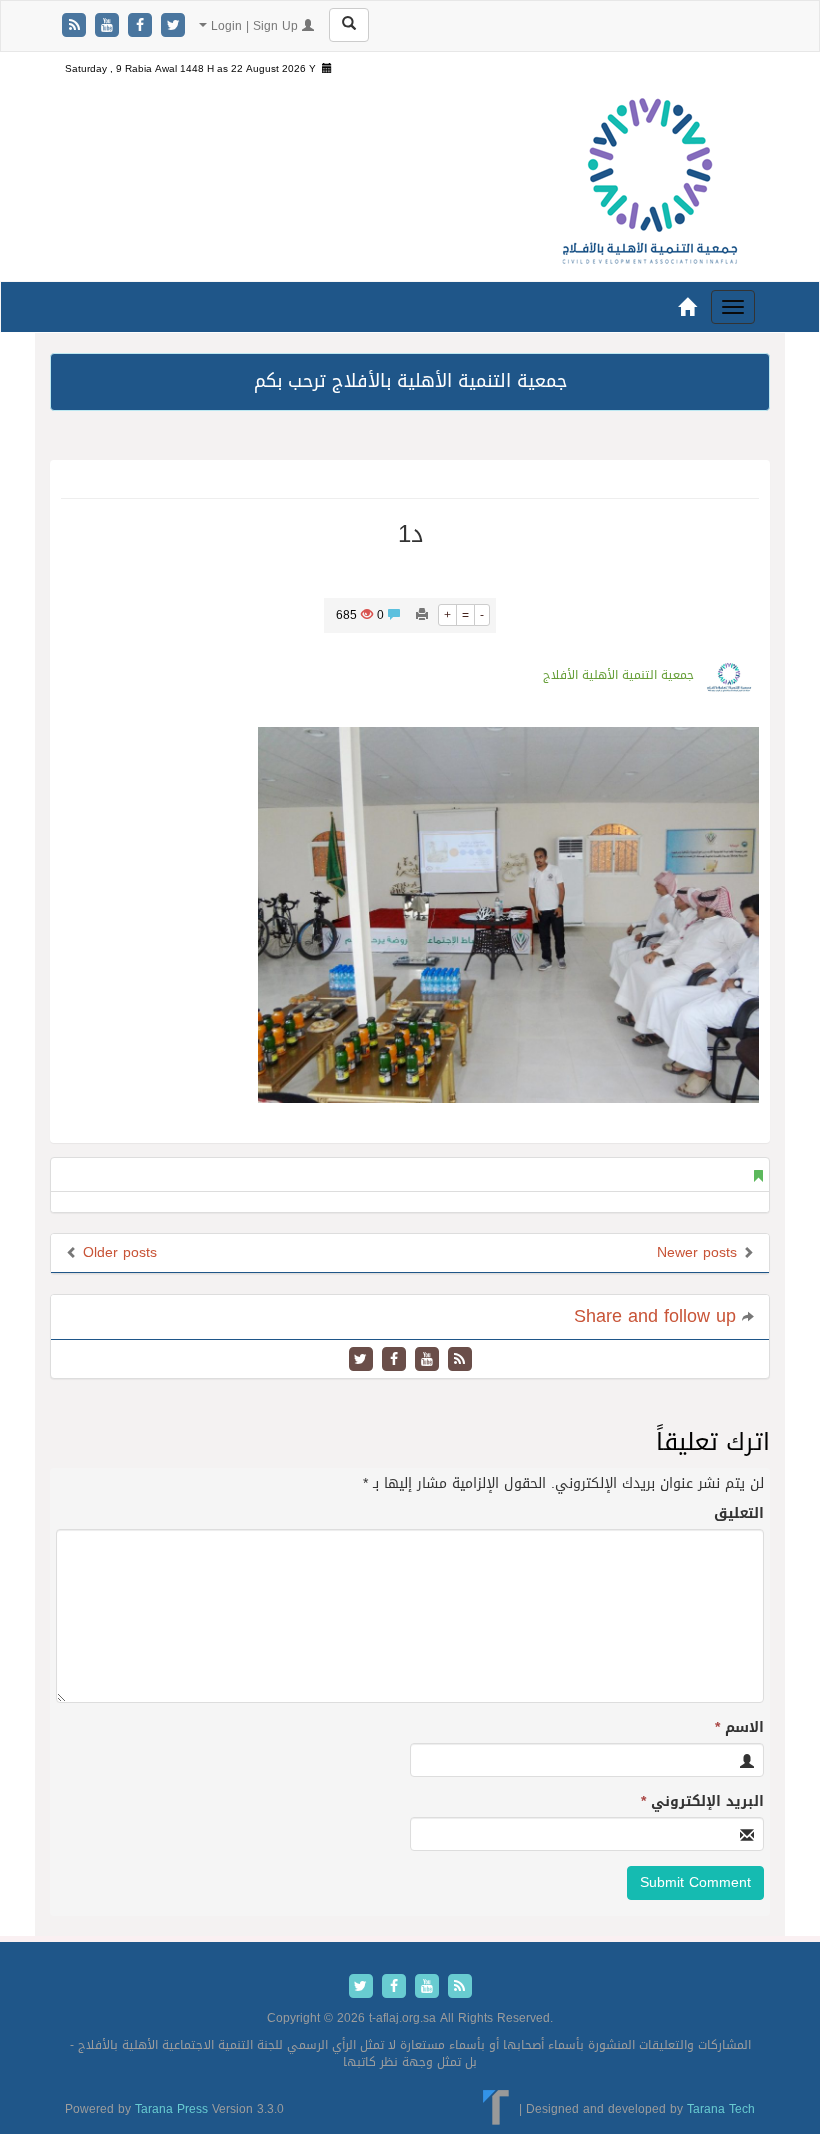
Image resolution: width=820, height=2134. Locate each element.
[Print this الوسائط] (422, 615)
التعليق (739, 1514)
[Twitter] (173, 26)
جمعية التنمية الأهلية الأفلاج (618, 675)
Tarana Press (171, 2109)
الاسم (739, 1728)
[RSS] (76, 26)
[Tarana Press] (496, 2109)
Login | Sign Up (254, 26)
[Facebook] (142, 26)
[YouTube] (109, 26)
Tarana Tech (721, 2109)
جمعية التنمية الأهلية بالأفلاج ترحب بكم (410, 381)
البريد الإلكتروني (702, 1802)
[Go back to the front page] (650, 182)
